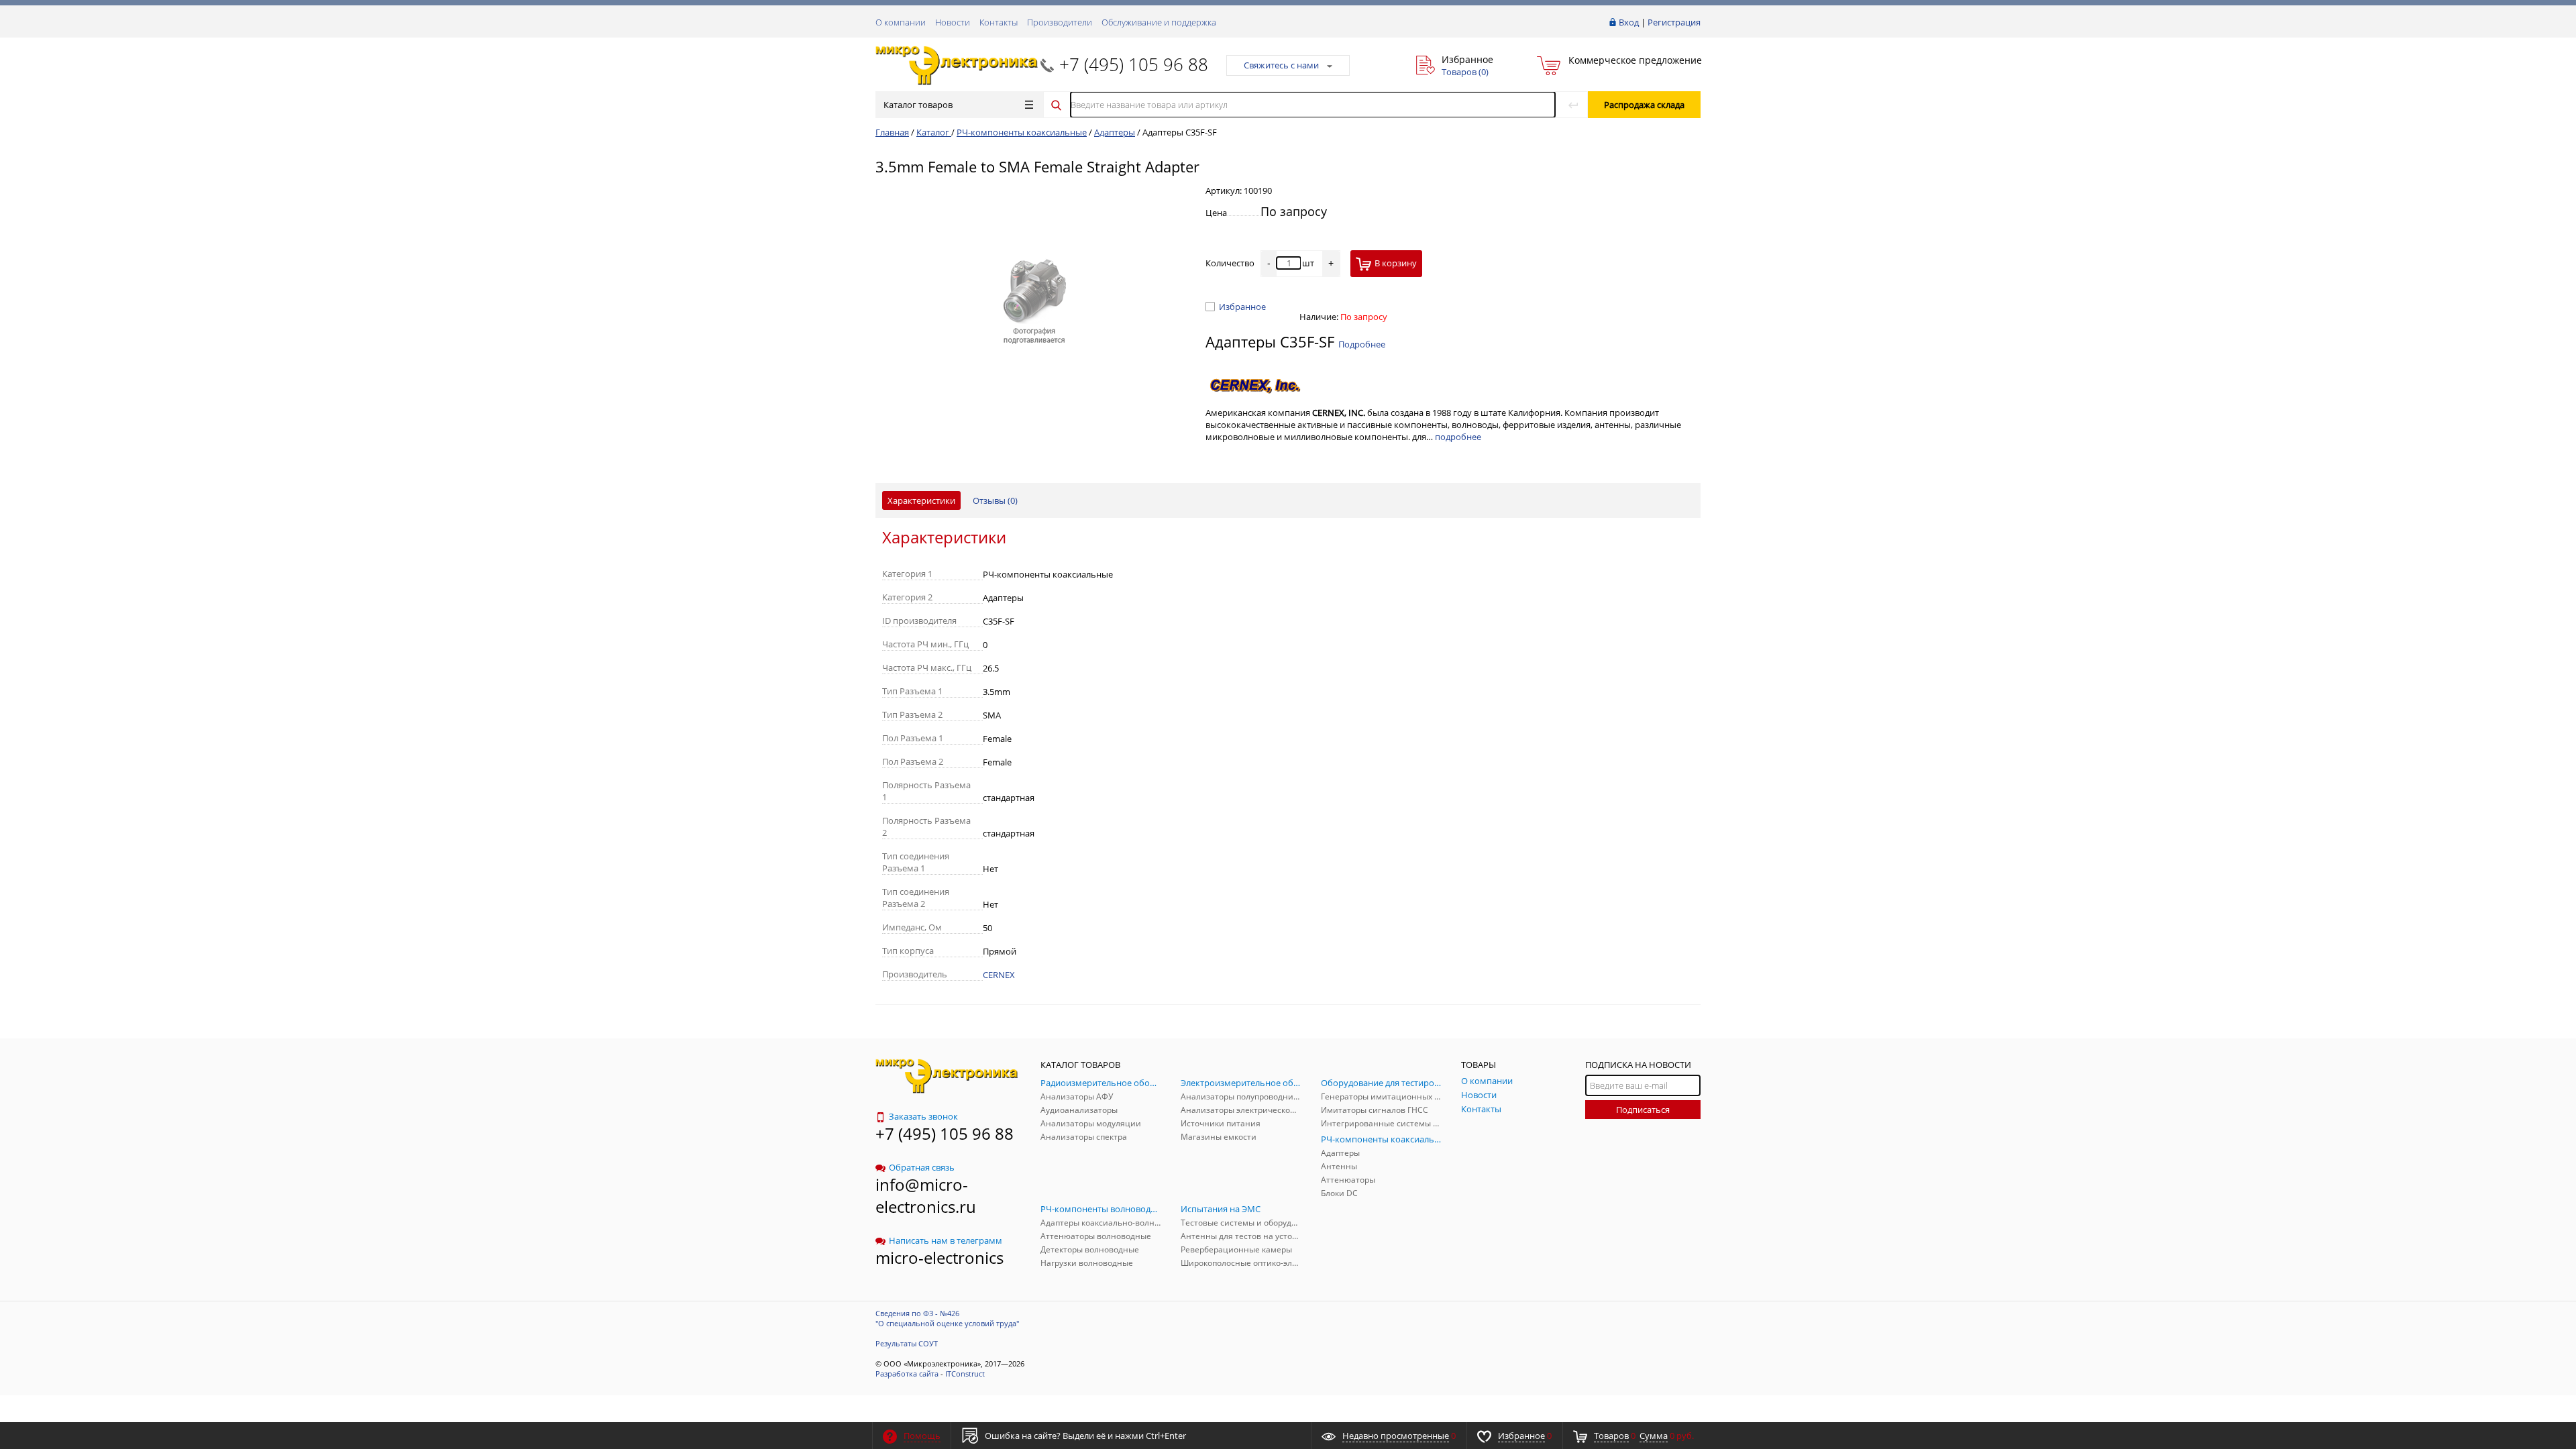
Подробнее (1362, 344)
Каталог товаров (918, 105)
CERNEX (999, 975)
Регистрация (1674, 22)
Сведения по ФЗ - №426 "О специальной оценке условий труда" (947, 1318)
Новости (953, 22)
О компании (901, 22)
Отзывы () (995, 500)
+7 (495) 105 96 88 (1134, 64)
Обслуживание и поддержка (1159, 22)
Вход (1629, 22)
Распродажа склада (1644, 105)
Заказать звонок (923, 1116)
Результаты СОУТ (907, 1343)
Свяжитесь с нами (1281, 65)
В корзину (1396, 263)
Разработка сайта (907, 1374)
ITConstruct (965, 1374)
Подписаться (1643, 1110)
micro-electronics (940, 1257)
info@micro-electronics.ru (926, 1195)
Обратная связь (922, 1167)
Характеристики (921, 500)
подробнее (1458, 437)
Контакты (999, 22)
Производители (1060, 22)
